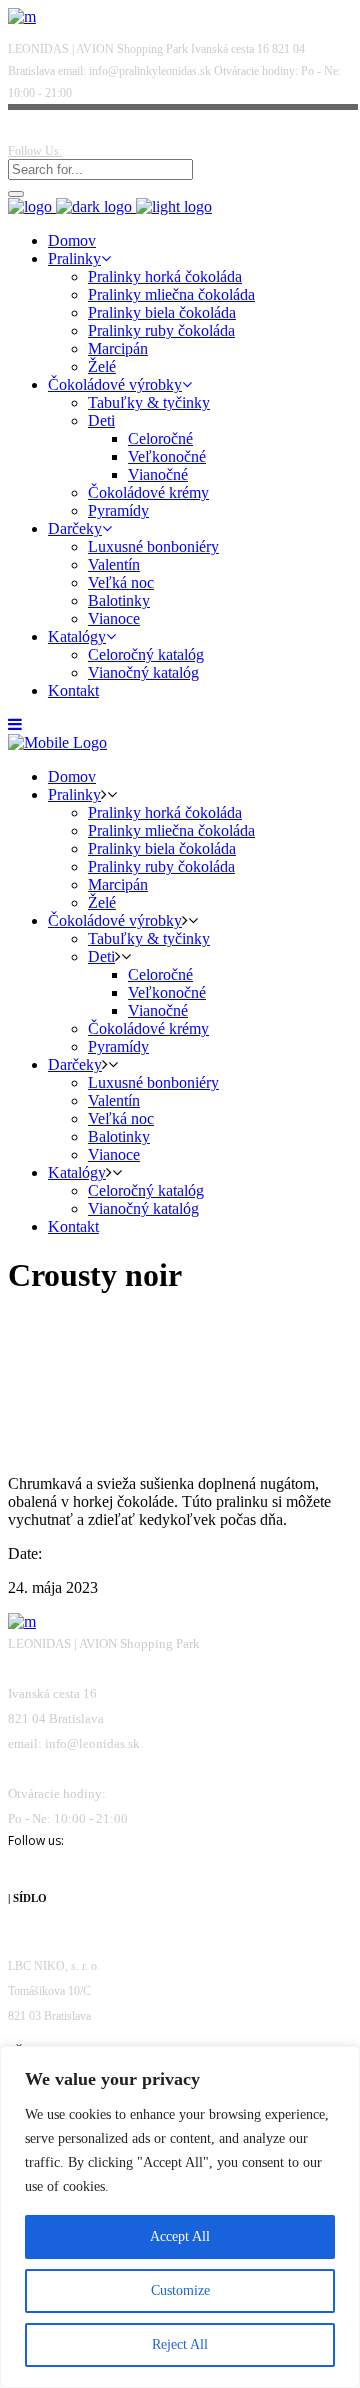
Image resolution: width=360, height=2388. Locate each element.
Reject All (180, 2344)
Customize (180, 2290)
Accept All (180, 2236)
